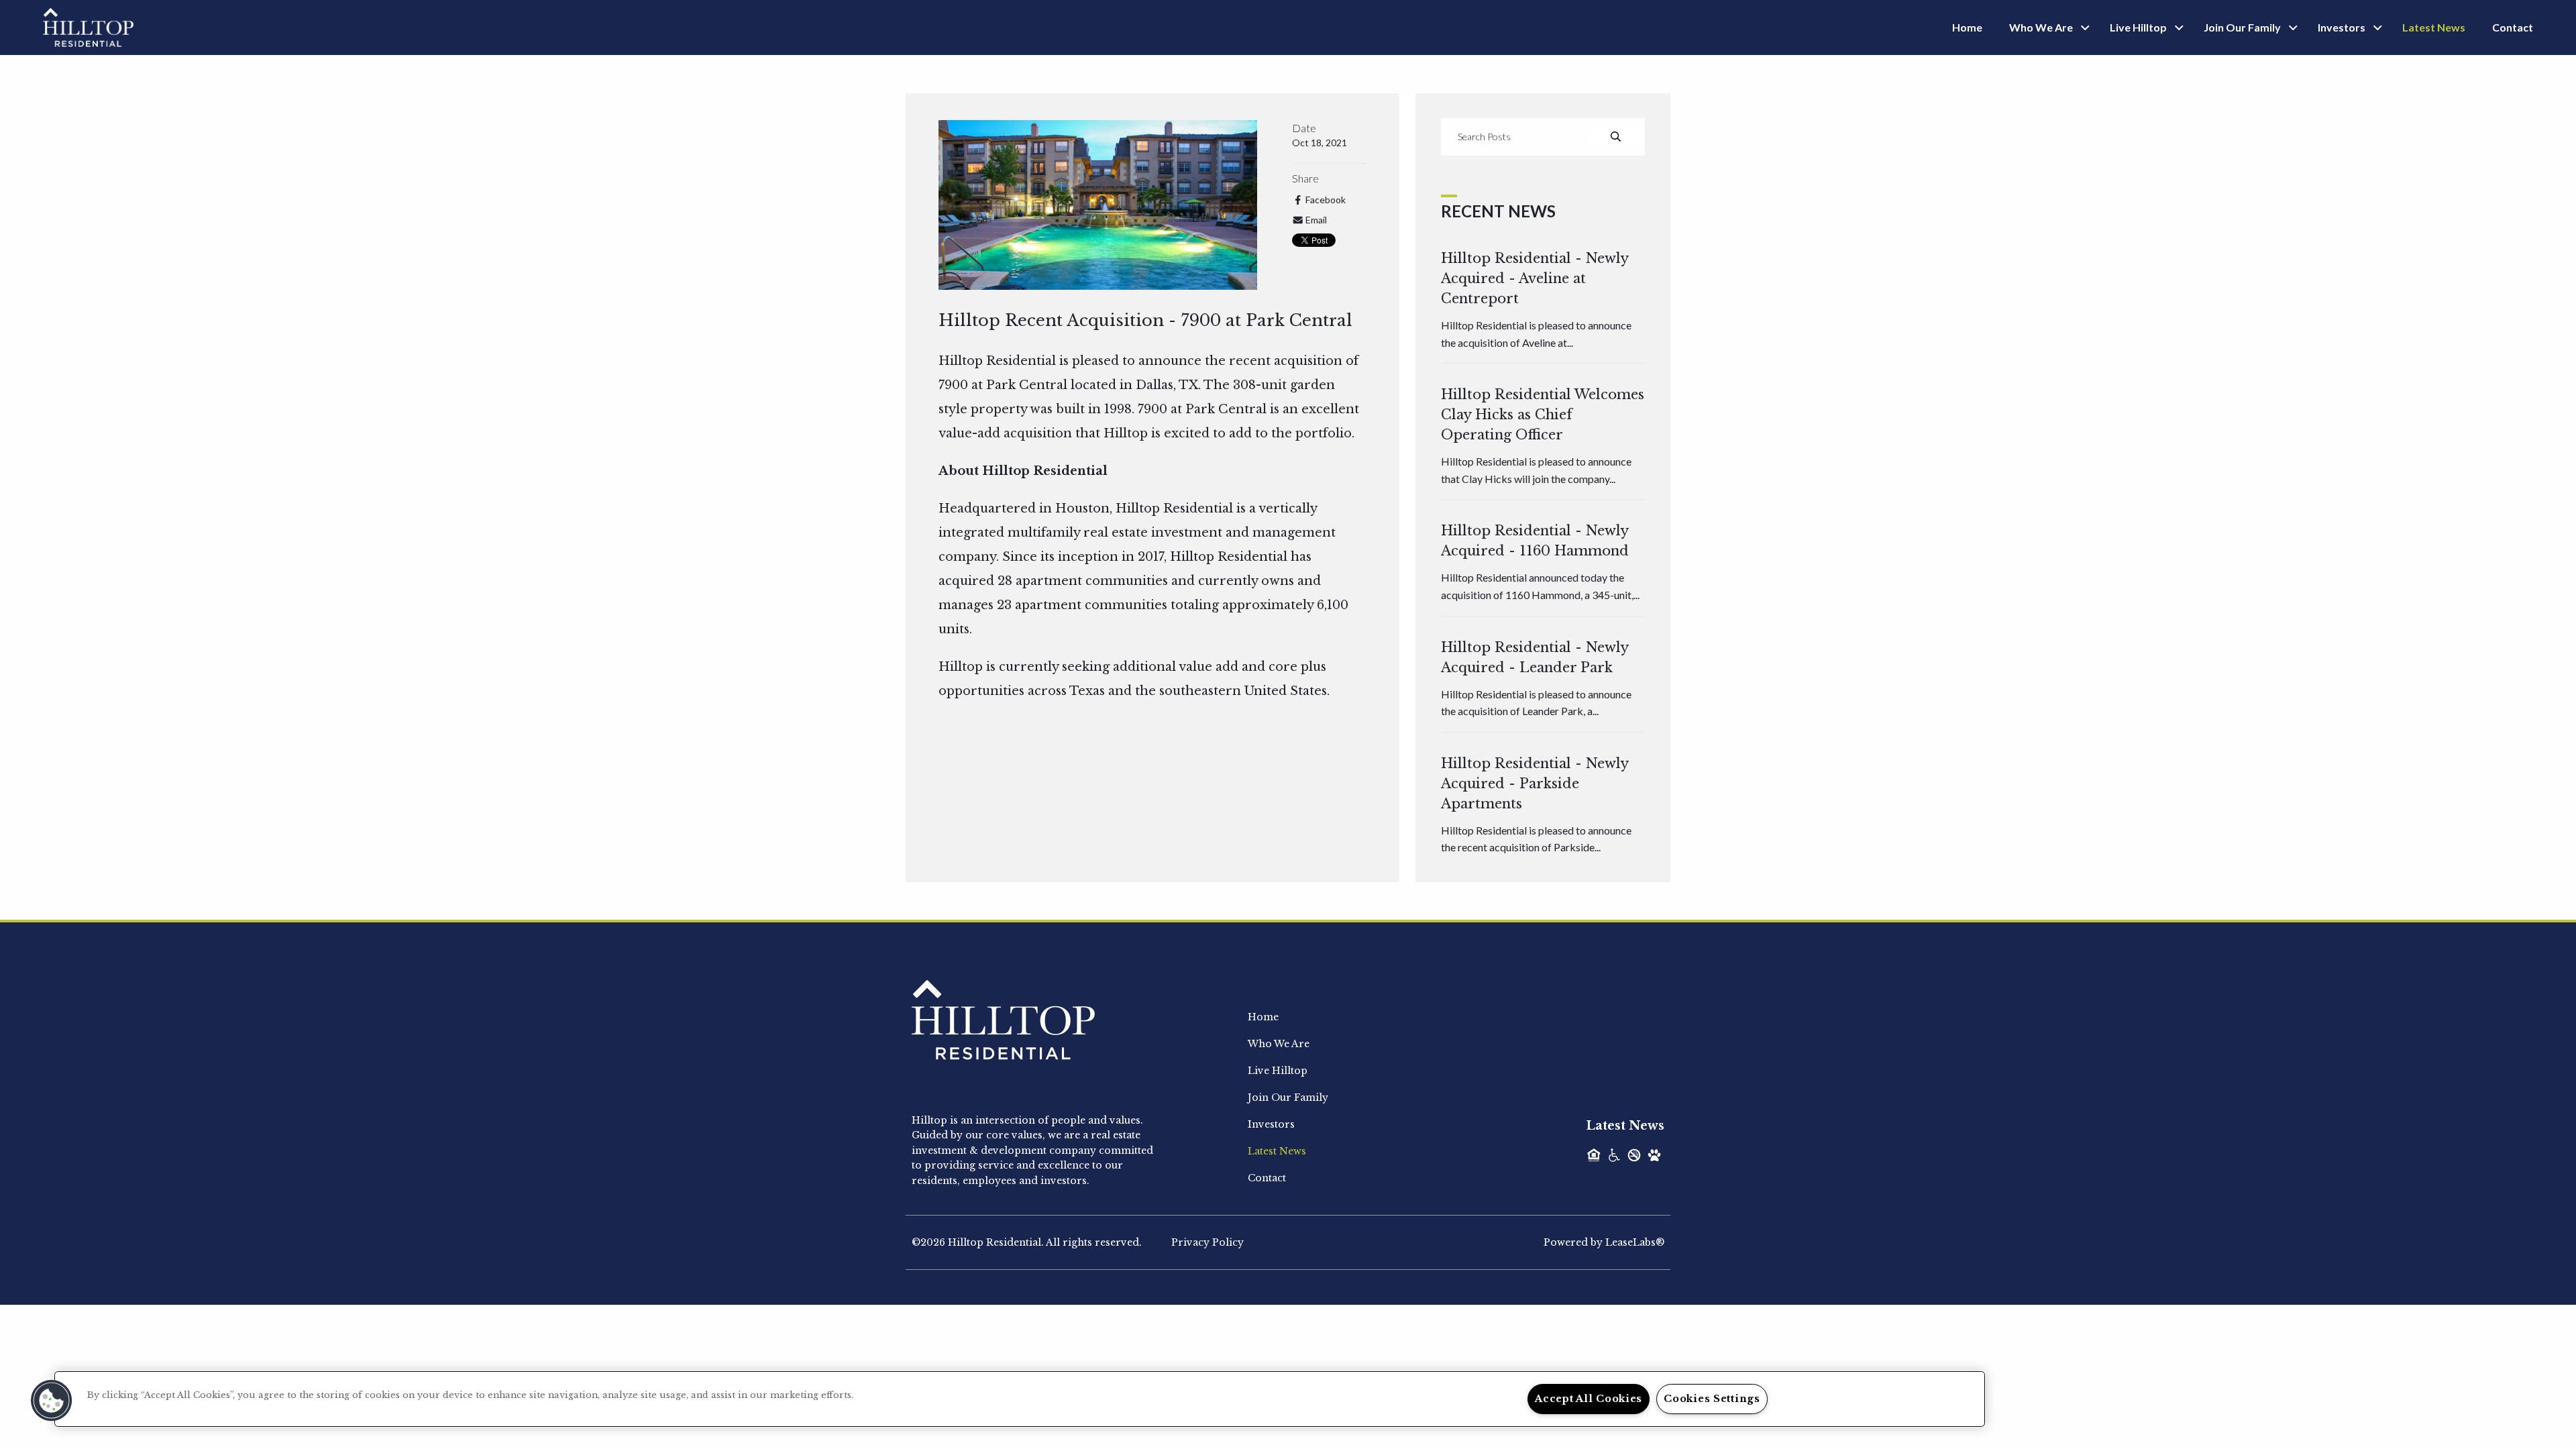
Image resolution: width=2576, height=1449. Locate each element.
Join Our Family (2242, 27)
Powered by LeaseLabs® (1604, 1242)
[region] (1020, 1399)
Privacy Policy (1207, 1242)
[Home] (88, 26)
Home (1967, 27)
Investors (2342, 27)
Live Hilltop (2138, 27)
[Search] (1616, 137)
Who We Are (2041, 27)
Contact (2513, 27)
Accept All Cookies (1589, 1399)
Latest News (2434, 27)
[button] (52, 1401)
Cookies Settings (1712, 1399)
